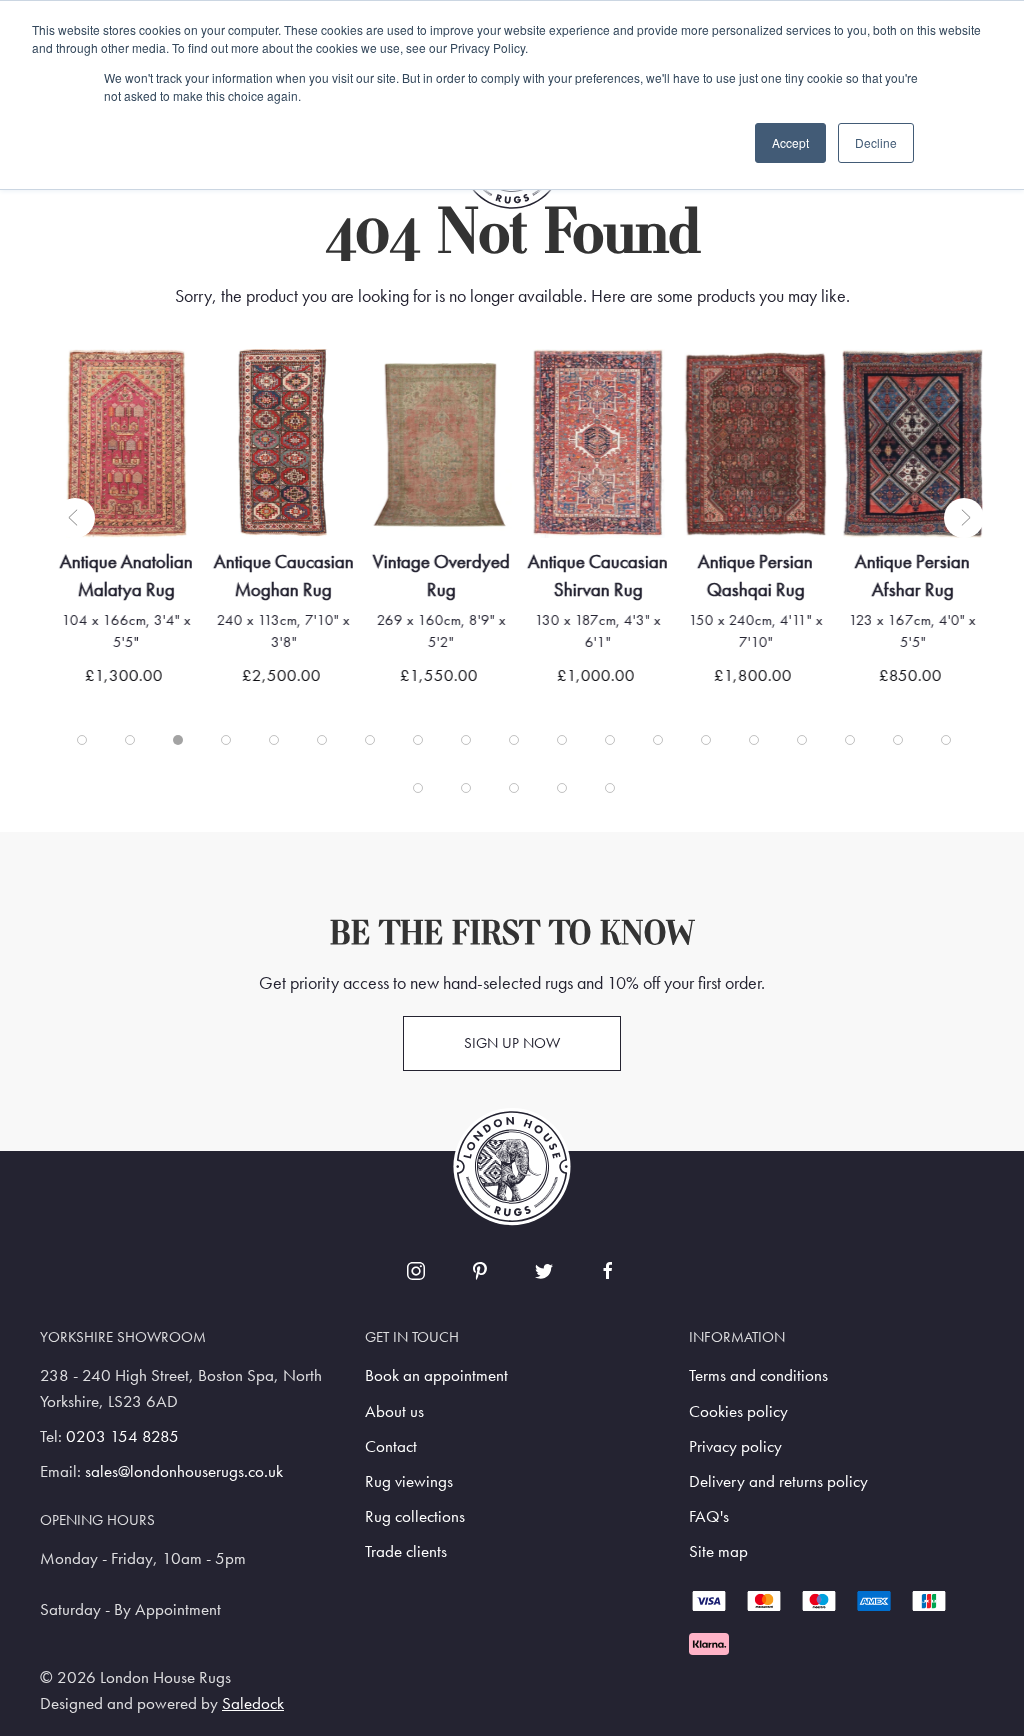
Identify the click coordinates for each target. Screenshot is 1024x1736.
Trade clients (406, 1551)
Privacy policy (735, 1446)
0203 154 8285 (122, 1436)
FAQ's (709, 1516)
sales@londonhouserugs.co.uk (184, 1471)
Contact (391, 1446)
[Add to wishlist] (95, 389)
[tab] (82, 740)
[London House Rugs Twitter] (544, 1271)
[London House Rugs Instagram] (416, 1271)
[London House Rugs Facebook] (608, 1271)
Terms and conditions (758, 1375)
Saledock (253, 1703)
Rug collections (415, 1516)
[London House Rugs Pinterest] (480, 1271)
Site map (718, 1551)
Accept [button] (790, 142)
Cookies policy (738, 1411)
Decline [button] (876, 142)
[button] (75, 518)
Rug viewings (409, 1481)
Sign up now (512, 1043)
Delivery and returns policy (778, 1481)
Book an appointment (436, 1375)
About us (394, 1411)
